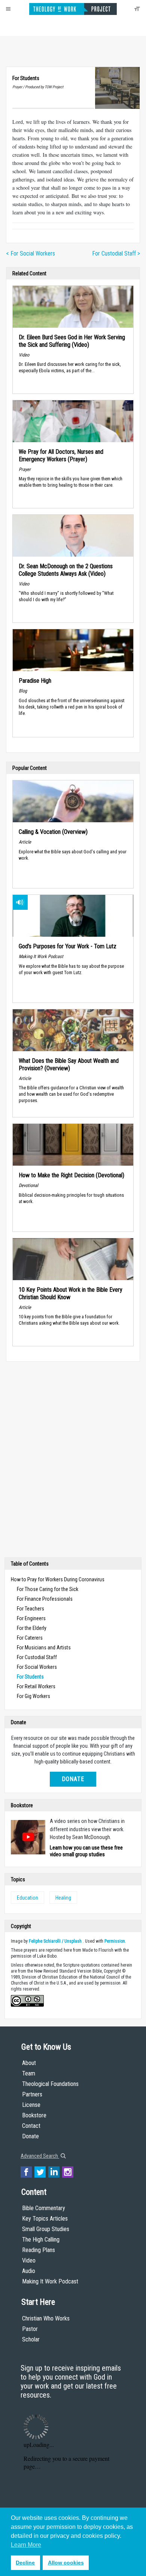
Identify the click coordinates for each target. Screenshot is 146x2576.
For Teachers (31, 1609)
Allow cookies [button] (66, 2563)
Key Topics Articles (45, 2219)
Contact (31, 2126)
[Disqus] (73, 1461)
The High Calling (41, 2240)
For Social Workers (37, 1667)
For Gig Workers (34, 1696)
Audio (29, 2271)
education (28, 1898)
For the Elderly (32, 1628)
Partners (32, 2094)
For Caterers (30, 1638)
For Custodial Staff (37, 1657)
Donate (73, 1779)
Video (29, 2260)
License (31, 2105)
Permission (115, 1941)
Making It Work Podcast (50, 2281)
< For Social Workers (31, 253)
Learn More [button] (26, 2545)
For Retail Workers (36, 1686)
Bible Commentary (44, 2208)
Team (29, 2073)
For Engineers (31, 1618)
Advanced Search (40, 2156)
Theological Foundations (50, 2084)
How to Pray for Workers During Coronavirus (58, 1579)
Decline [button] (25, 2563)
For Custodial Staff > (116, 253)
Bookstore (34, 2115)
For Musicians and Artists (44, 1648)
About (29, 2063)
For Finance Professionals (45, 1599)
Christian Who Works (46, 2318)
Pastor (30, 2329)
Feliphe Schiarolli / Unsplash (55, 1941)
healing (63, 1898)
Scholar (31, 2339)
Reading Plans (39, 2250)
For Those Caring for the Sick (48, 1589)
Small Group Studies (46, 2229)
